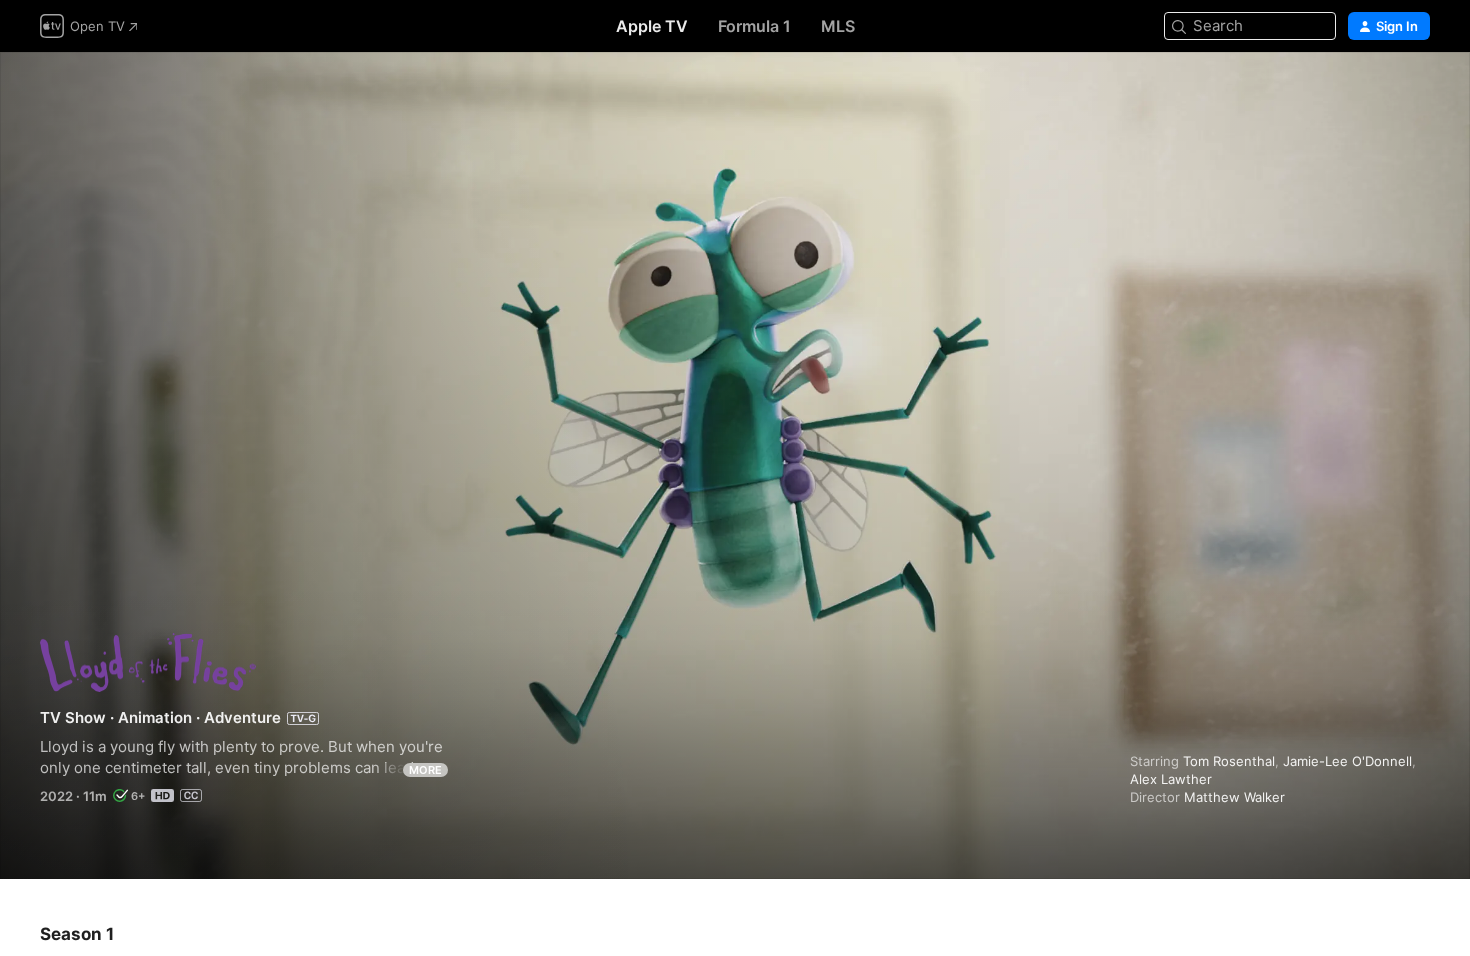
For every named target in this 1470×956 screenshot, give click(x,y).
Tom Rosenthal (1229, 761)
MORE (425, 770)
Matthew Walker (1234, 797)
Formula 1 (754, 26)
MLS (838, 26)
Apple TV (652, 26)
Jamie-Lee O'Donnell (1347, 761)
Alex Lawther (1171, 779)
